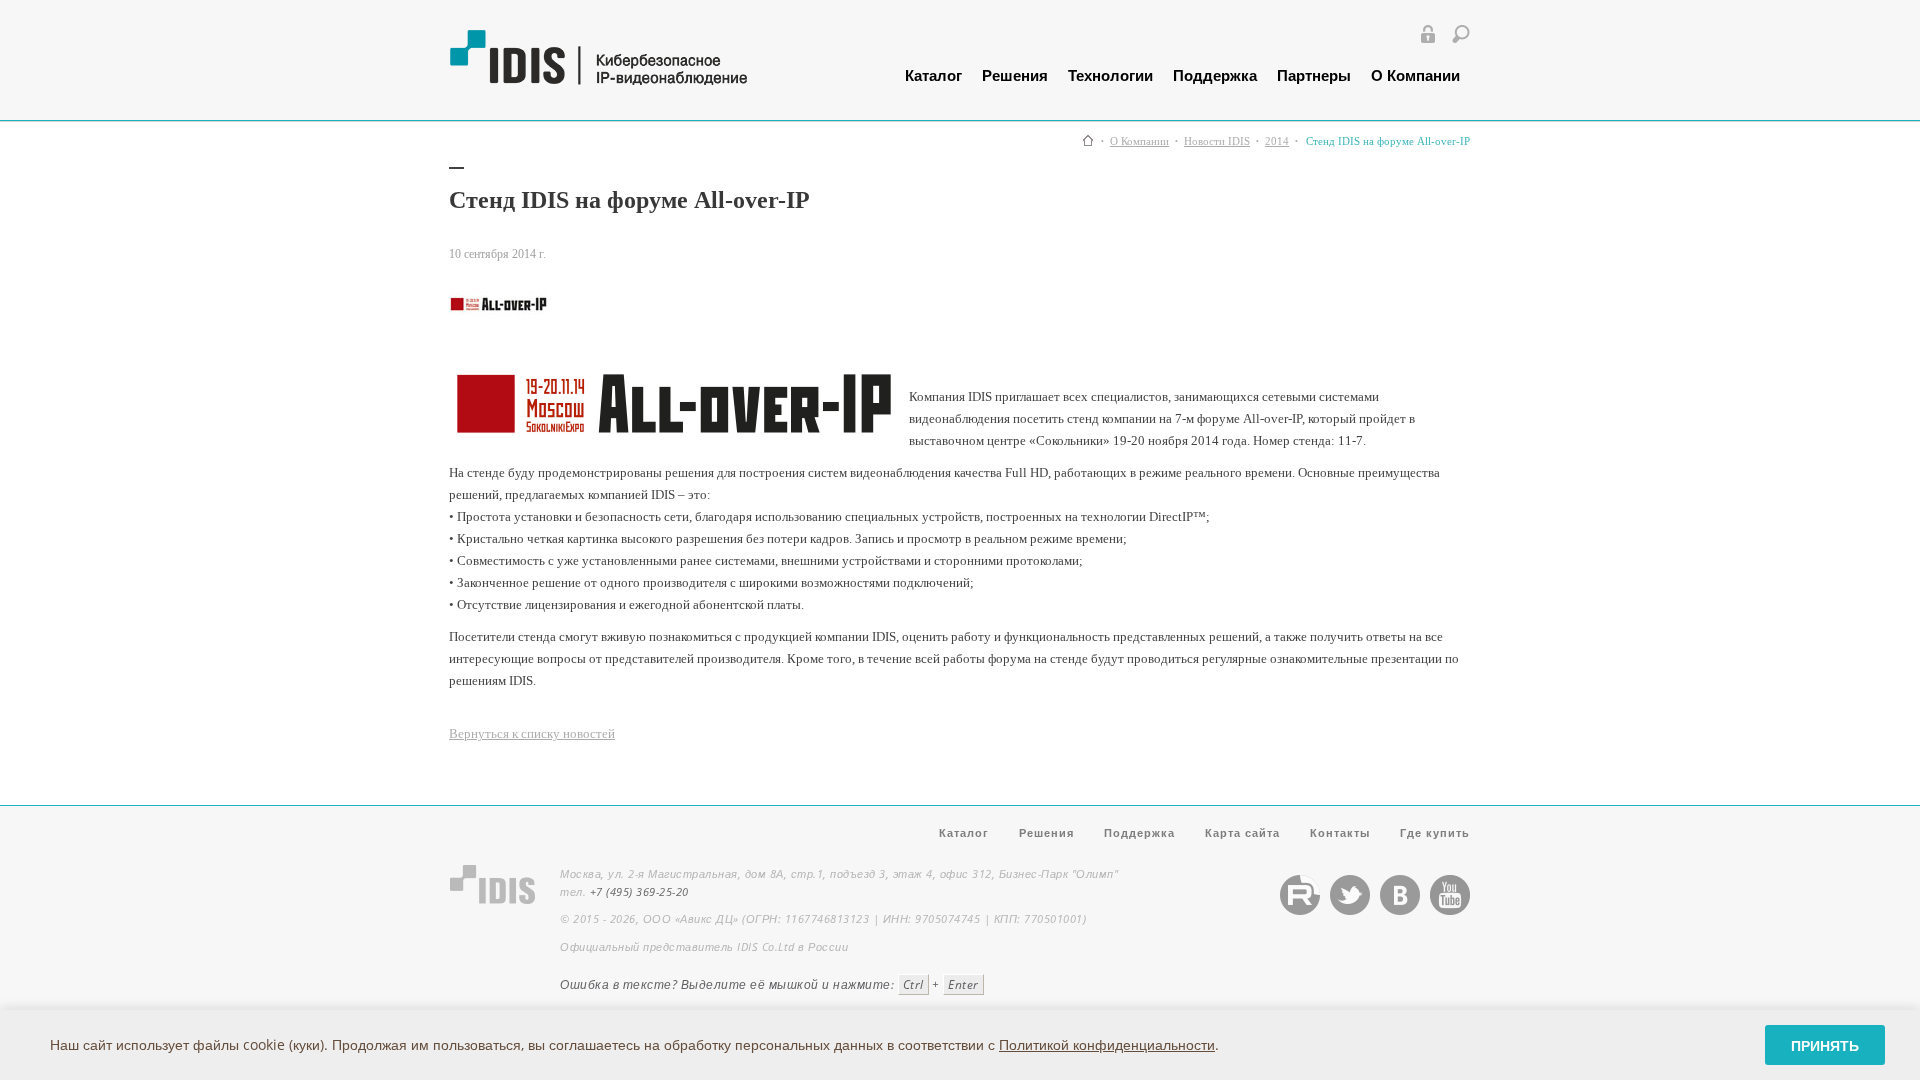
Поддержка (1215, 75)
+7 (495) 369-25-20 (639, 891)
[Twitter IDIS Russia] (1350, 910)
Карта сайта (1242, 832)
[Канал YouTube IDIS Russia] (1450, 910)
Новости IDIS (1217, 141)
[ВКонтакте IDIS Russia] (1400, 910)
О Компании (1415, 75)
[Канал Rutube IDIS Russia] (1300, 910)
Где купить (1435, 832)
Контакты (1340, 832)
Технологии (1110, 75)
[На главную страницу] (647, 80)
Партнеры (1314, 75)
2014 (1277, 141)
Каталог (933, 75)
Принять (1825, 1045)
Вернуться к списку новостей (532, 733)
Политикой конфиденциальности (1107, 1044)
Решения (1015, 75)
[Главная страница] (1088, 140)
